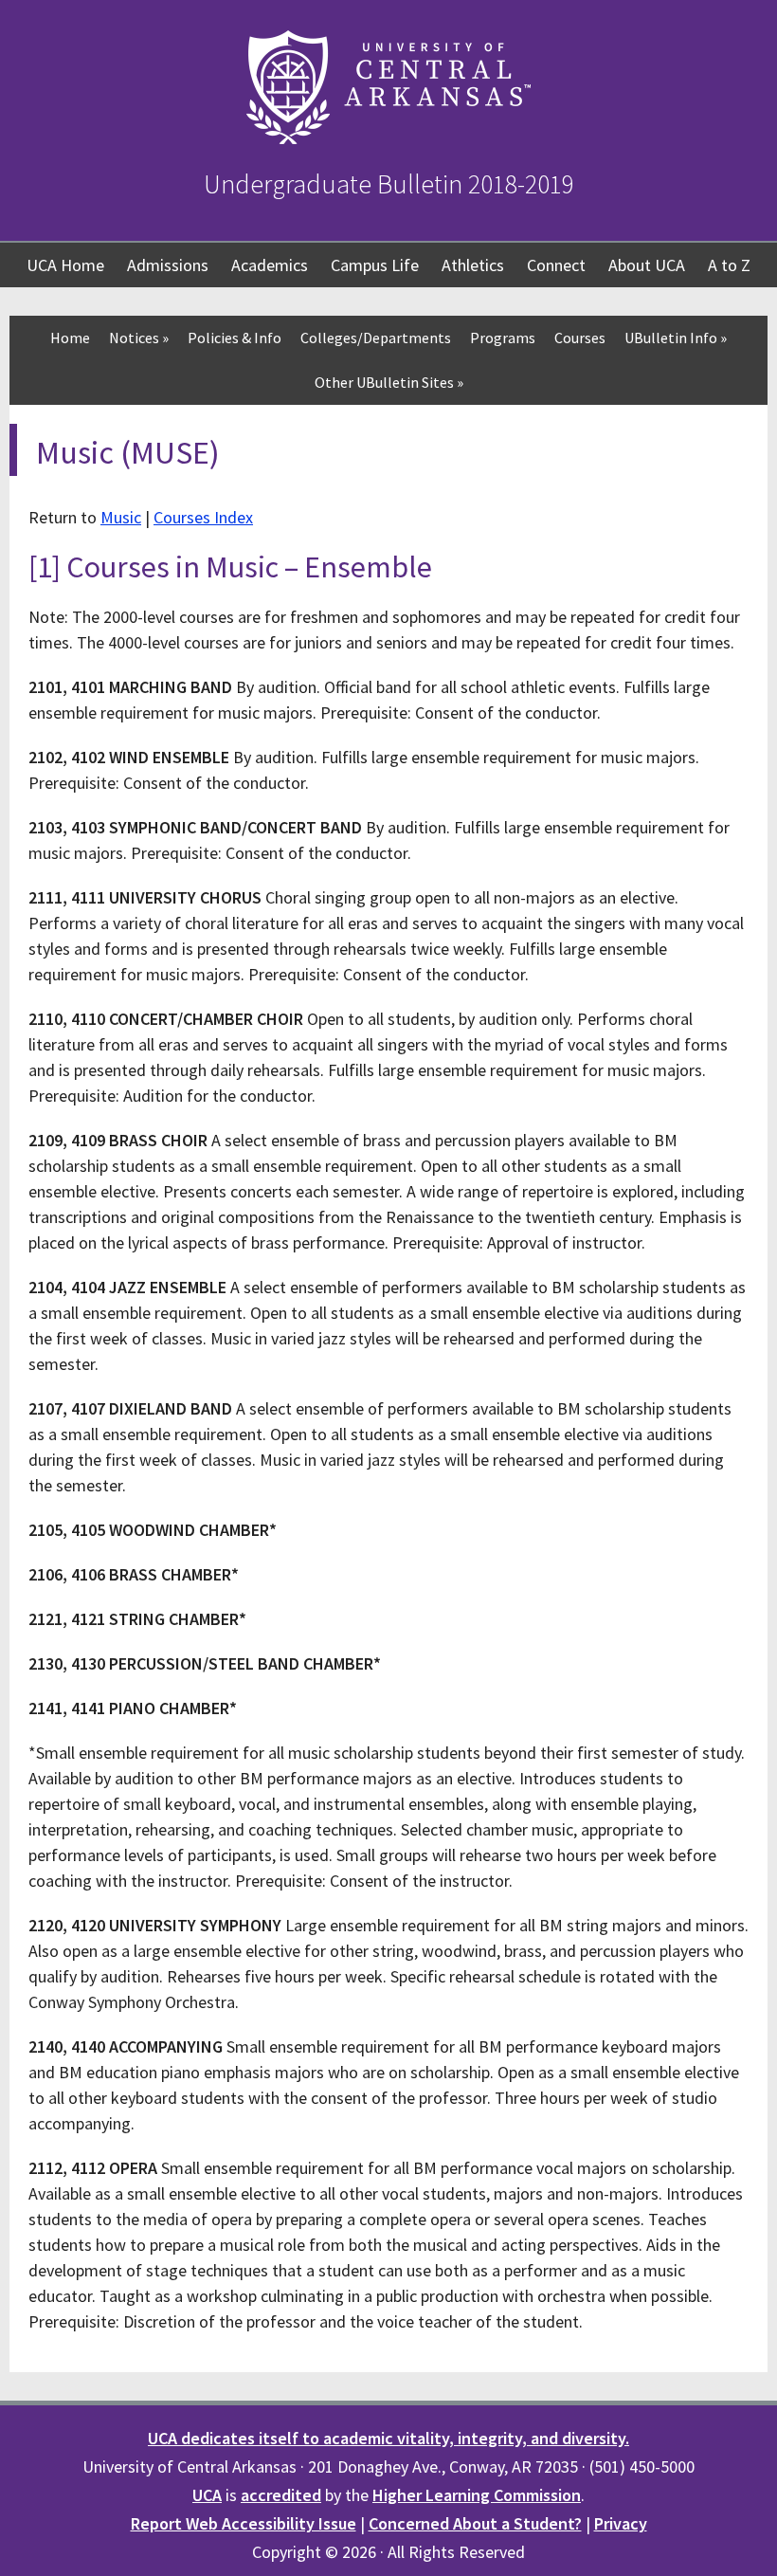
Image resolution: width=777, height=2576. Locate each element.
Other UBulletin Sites (389, 382)
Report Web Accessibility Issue (244, 2523)
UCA (207, 2495)
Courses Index (203, 517)
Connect (556, 265)
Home (70, 338)
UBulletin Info (676, 338)
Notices (139, 338)
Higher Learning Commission (477, 2495)
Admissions (168, 265)
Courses (580, 338)
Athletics (473, 265)
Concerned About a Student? (475, 2523)
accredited (281, 2495)
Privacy (621, 2523)
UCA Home (65, 265)
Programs (503, 338)
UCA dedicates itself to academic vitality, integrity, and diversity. (388, 2438)
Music (121, 517)
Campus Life (375, 265)
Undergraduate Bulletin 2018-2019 (389, 184)
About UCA (647, 265)
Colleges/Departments (376, 338)
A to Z (729, 265)
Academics (270, 265)
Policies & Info (235, 338)
